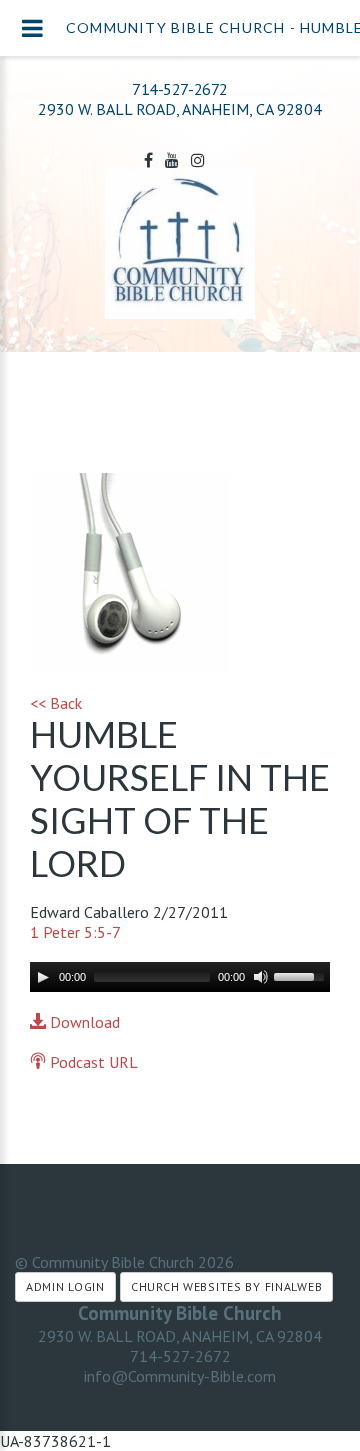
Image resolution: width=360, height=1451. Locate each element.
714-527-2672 (179, 89)
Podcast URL (92, 1062)
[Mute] (261, 977)
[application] (180, 977)
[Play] (43, 977)
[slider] (302, 975)
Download (83, 1022)
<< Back (56, 703)
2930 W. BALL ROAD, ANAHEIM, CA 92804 (180, 1336)
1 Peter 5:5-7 (75, 932)
